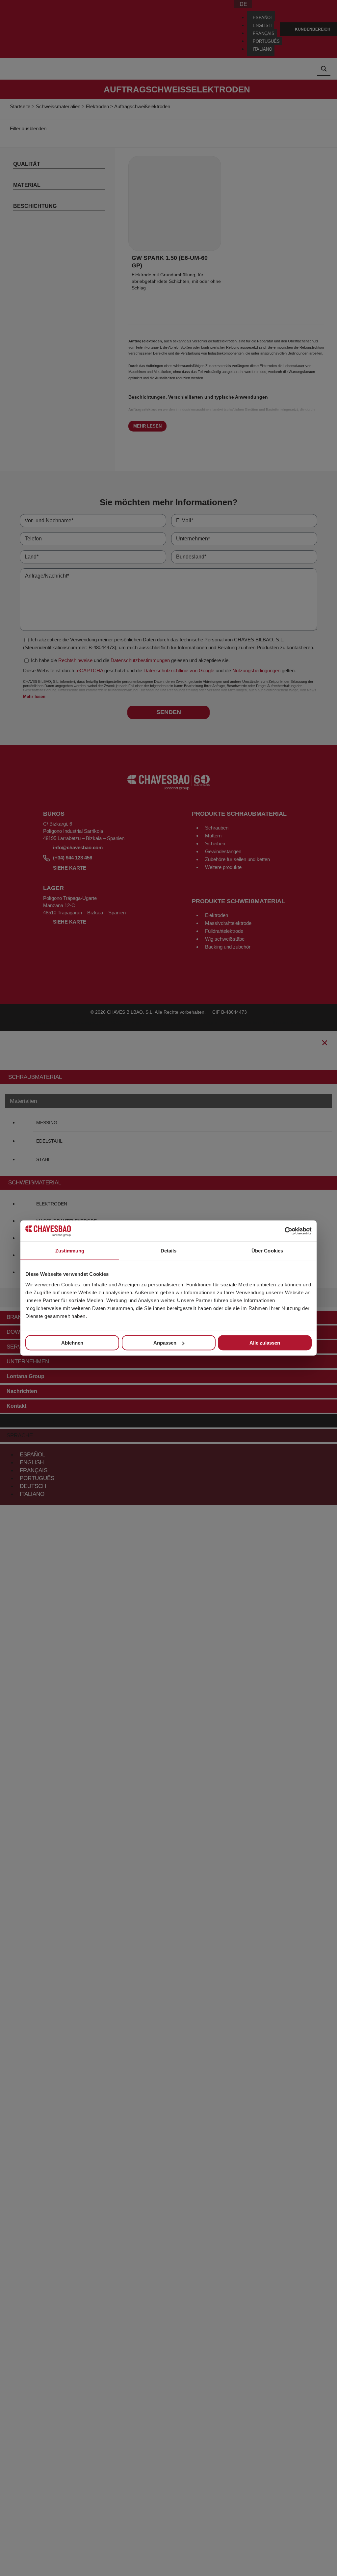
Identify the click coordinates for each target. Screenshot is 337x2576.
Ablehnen (72, 1343)
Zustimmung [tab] (70, 1251)
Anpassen (165, 1343)
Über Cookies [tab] (267, 1251)
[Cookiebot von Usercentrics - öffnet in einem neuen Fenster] (283, 1231)
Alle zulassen (265, 1343)
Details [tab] (169, 1251)
